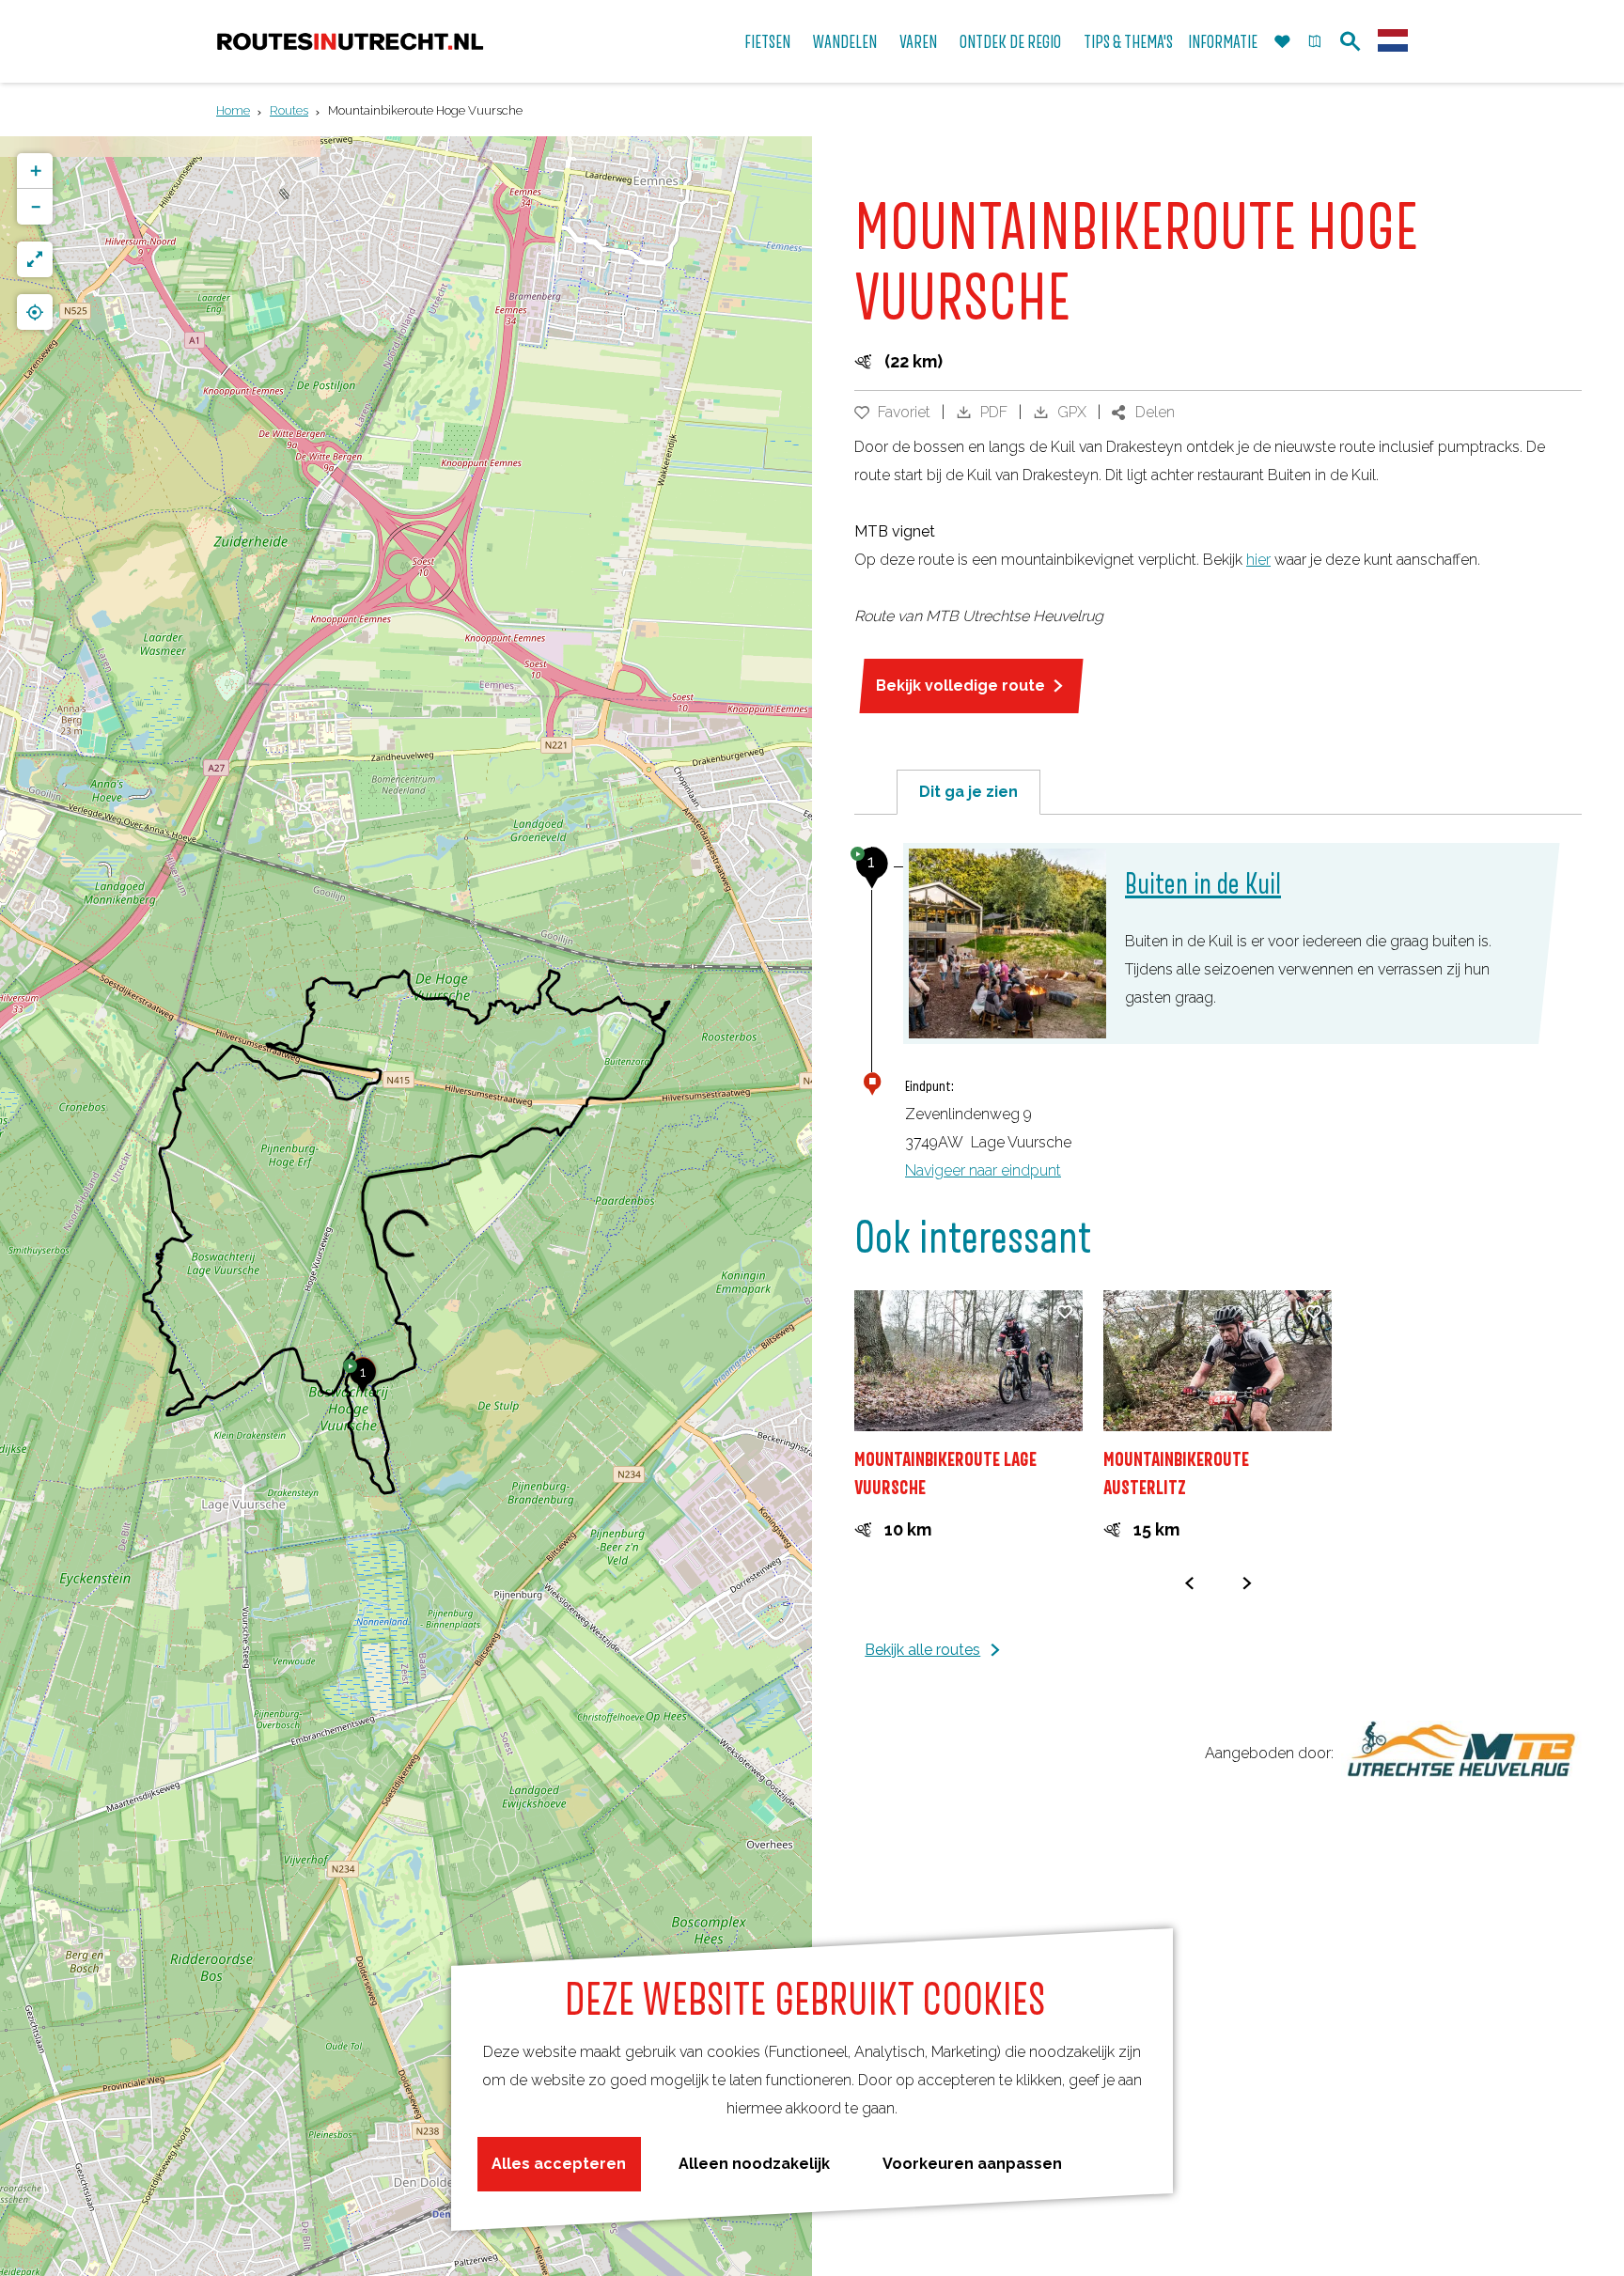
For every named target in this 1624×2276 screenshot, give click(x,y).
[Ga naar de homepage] (350, 42)
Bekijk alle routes (922, 1650)
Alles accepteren (559, 2164)
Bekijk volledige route (960, 686)
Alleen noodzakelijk (754, 2164)
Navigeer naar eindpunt (983, 1170)
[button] (363, 1382)
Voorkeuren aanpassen (972, 2164)
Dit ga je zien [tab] (968, 792)
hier (1258, 560)
